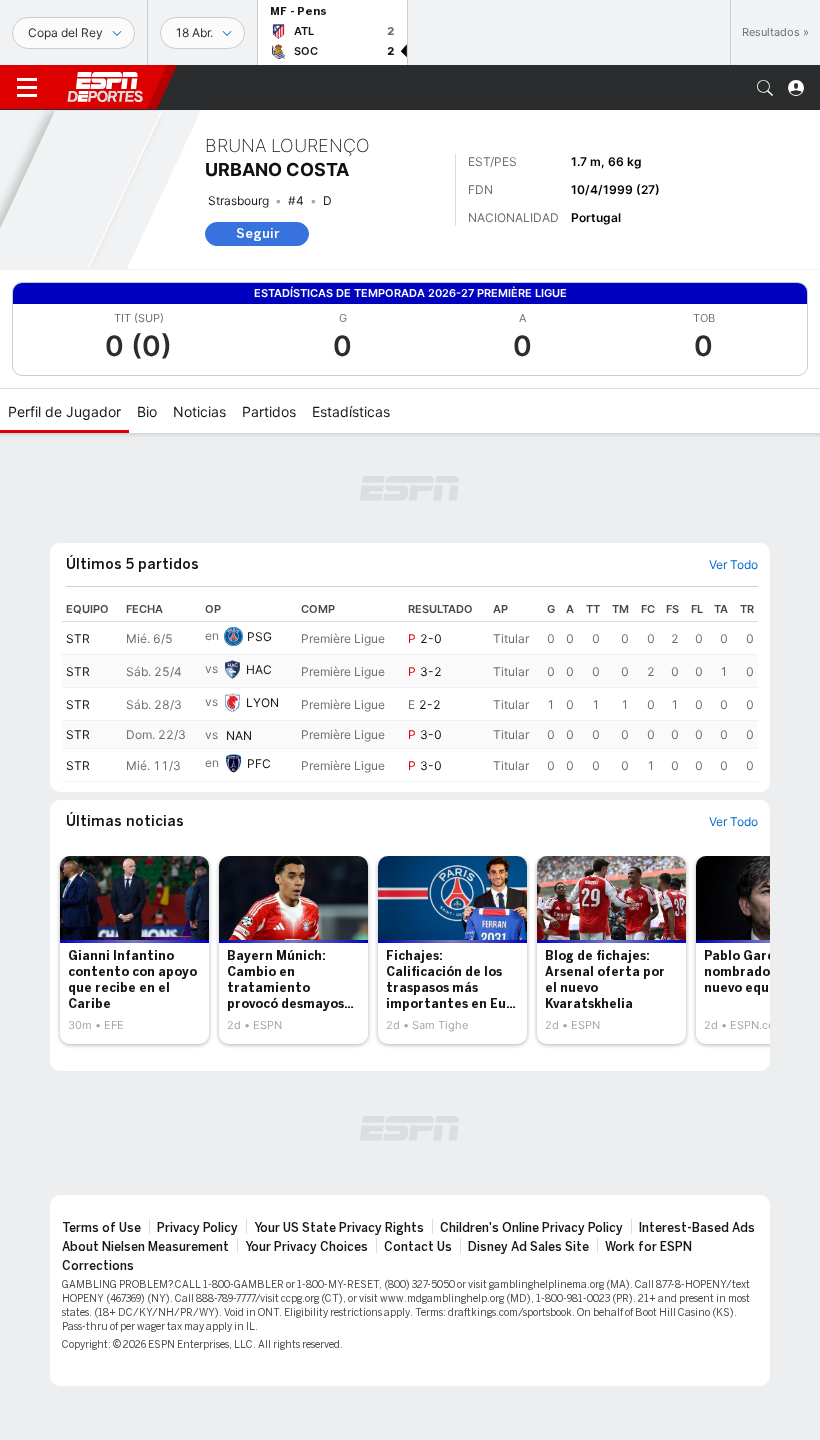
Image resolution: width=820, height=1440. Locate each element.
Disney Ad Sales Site (528, 1247)
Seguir (257, 233)
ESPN (105, 87)
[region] (410, 689)
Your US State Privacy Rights (339, 1228)
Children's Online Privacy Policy (531, 1228)
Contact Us (418, 1247)
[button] (765, 88)
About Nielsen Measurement (145, 1247)
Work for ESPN (648, 1247)
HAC (259, 669)
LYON (262, 702)
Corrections (98, 1266)
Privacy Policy (197, 1228)
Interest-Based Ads (697, 1228)
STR (78, 638)
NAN (239, 735)
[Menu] (27, 88)
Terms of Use (101, 1228)
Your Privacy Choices (306, 1247)
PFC (259, 763)
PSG (259, 636)
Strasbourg (238, 200)
